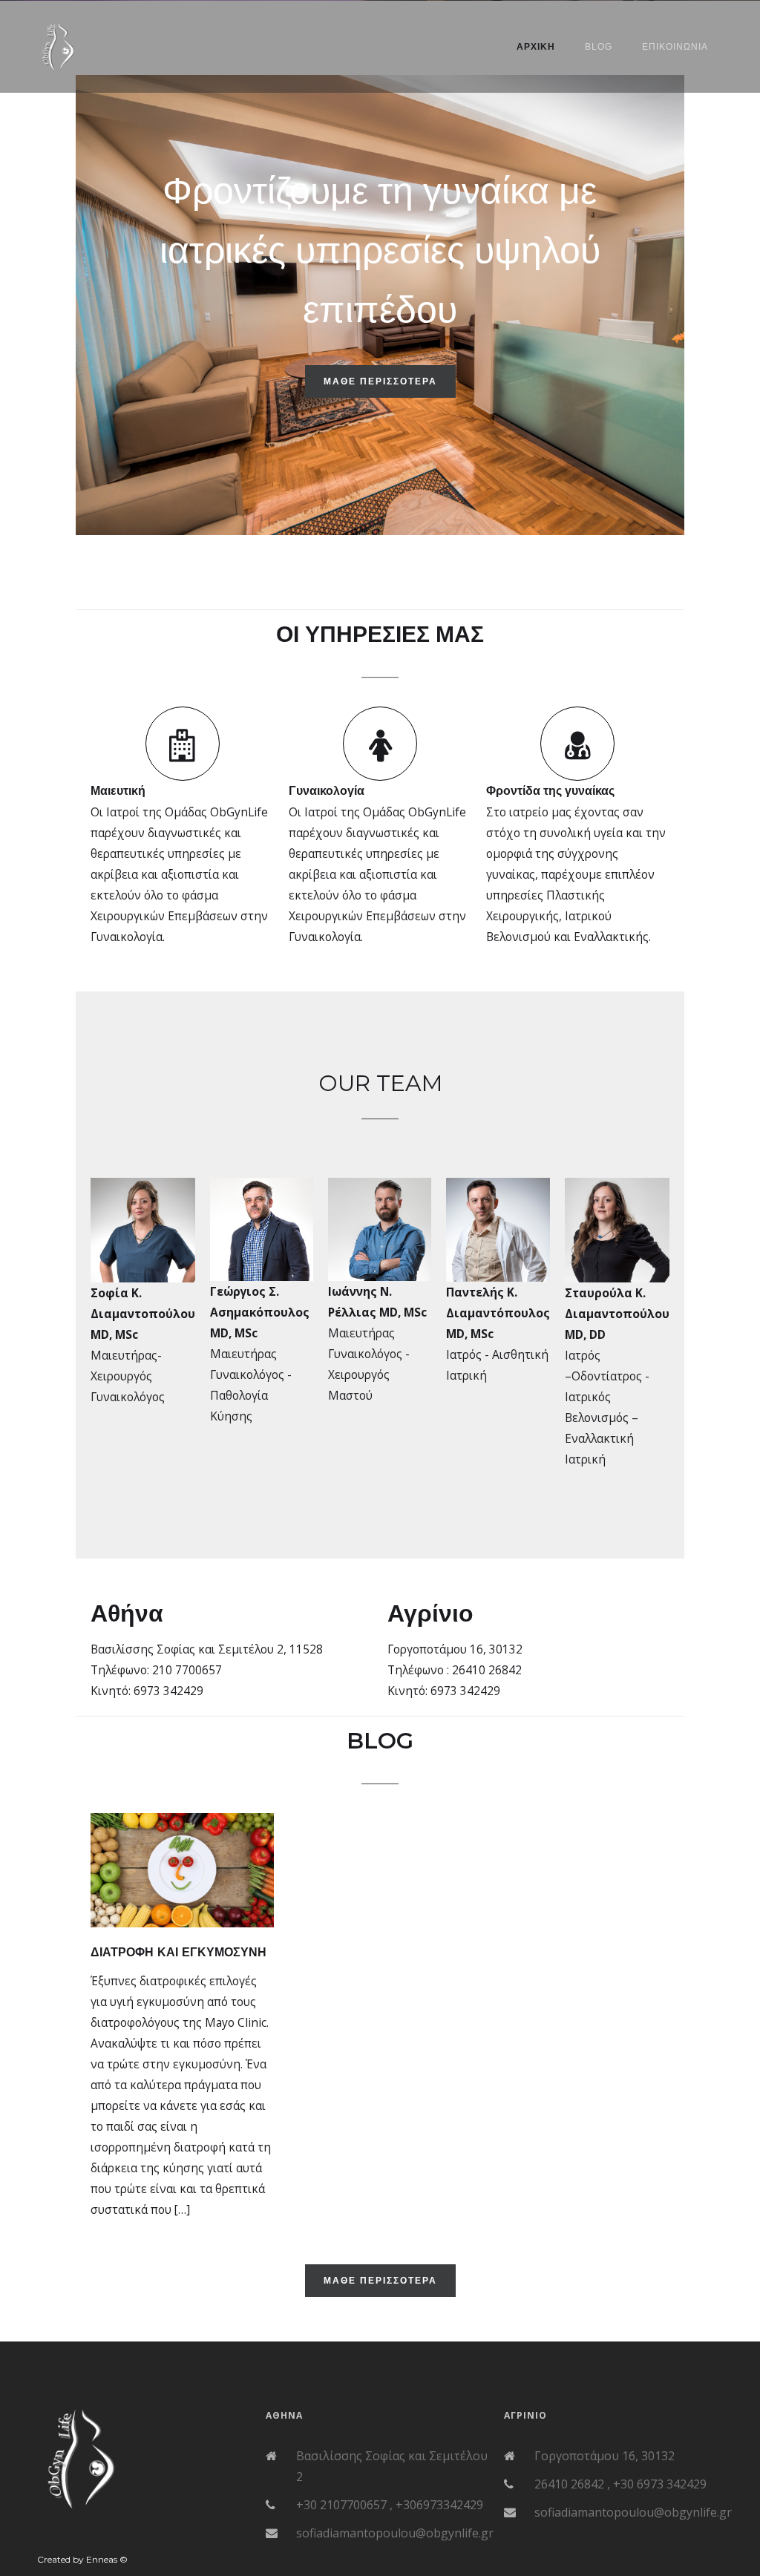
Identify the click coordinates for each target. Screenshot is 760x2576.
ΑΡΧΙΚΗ (536, 47)
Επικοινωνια (675, 47)
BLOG (599, 47)
